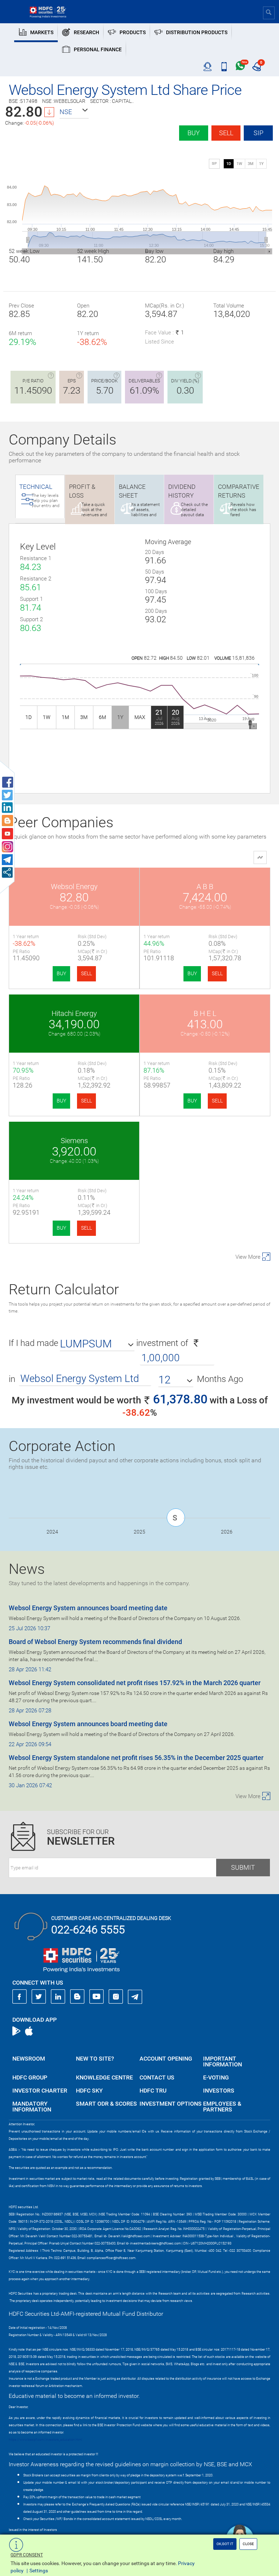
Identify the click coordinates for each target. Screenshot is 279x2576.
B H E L (205, 1013)
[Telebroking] (208, 67)
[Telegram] (135, 1997)
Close (248, 2544)
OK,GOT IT (225, 2544)
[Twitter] (39, 1997)
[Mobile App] (224, 67)
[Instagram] (116, 1997)
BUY (61, 973)
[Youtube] (97, 1997)
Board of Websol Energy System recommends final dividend (95, 1642)
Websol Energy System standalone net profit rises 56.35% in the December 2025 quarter (136, 1758)
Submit (243, 1867)
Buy (194, 133)
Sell (226, 133)
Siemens (74, 1141)
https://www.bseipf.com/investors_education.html (45, 2440)
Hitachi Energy (74, 1013)
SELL (86, 973)
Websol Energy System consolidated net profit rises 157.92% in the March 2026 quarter (135, 1683)
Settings (39, 2571)
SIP (258, 133)
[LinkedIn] (58, 1997)
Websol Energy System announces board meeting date (88, 1608)
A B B (205, 887)
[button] (74, 112)
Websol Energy (74, 887)
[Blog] (77, 1997)
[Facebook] (20, 1997)
